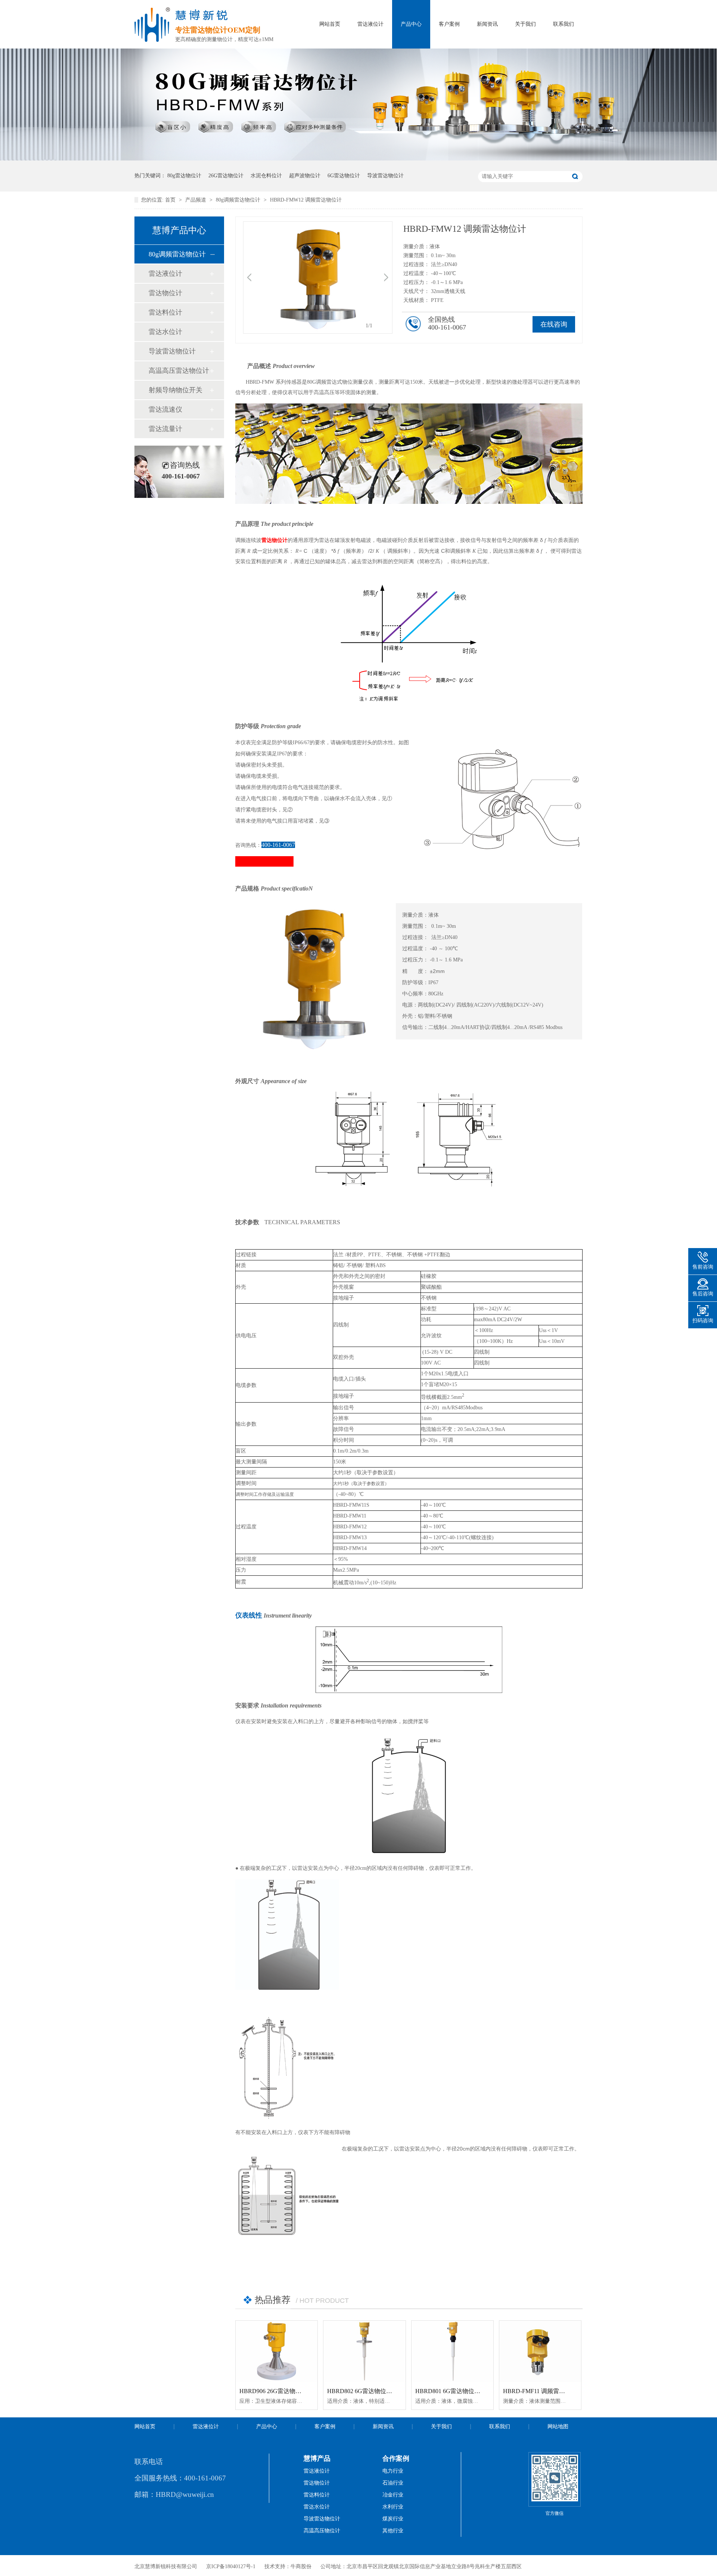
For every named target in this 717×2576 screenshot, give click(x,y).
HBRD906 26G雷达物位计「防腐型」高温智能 (300, 2391)
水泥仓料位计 (266, 176)
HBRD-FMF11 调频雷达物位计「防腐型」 (558, 2391)
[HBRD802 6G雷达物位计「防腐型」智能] (364, 2351)
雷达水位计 (165, 332)
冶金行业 (393, 2495)
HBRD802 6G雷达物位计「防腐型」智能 (381, 2391)
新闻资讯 (487, 24)
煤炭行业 (393, 2519)
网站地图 (558, 2427)
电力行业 (393, 2471)
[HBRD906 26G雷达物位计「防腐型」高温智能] (277, 2351)
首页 (171, 200)
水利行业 (393, 2507)
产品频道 (196, 200)
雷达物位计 (165, 293)
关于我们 (525, 24)
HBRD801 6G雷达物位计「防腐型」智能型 (472, 2391)
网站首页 (330, 24)
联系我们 (564, 24)
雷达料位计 (165, 312)
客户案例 (449, 24)
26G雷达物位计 (226, 176)
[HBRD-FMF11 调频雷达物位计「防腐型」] (540, 2351)
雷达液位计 (370, 24)
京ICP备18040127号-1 (231, 2566)
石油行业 (393, 2483)
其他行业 (393, 2531)
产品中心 (411, 24)
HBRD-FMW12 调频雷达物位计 (306, 200)
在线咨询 (554, 324)
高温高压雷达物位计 (179, 371)
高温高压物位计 (322, 2531)
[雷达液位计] (358, 159)
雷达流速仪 (165, 409)
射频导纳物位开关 (176, 390)
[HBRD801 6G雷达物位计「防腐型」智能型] (452, 2351)
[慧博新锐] (152, 40)
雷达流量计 (165, 429)
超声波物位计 (305, 176)
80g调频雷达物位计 (239, 200)
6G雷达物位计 (344, 176)
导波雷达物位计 (385, 176)
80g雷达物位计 (184, 176)
